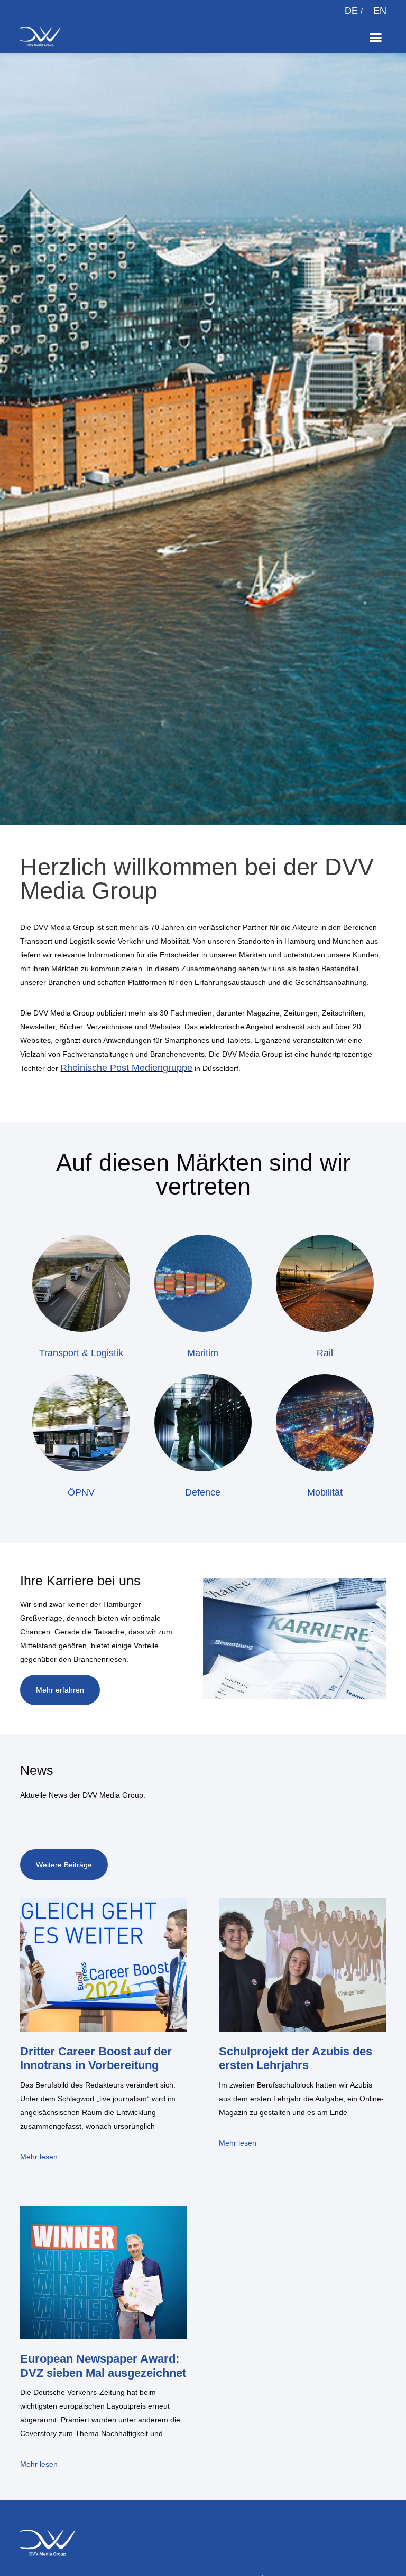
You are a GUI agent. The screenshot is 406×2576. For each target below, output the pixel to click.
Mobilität (325, 1492)
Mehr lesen (39, 2157)
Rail (325, 1353)
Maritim (203, 1353)
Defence (203, 1492)
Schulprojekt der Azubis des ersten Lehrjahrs (296, 2058)
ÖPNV (81, 1492)
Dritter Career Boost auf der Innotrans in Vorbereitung (96, 2058)
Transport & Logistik (81, 1353)
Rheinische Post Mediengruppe (126, 1068)
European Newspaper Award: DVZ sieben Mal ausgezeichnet (103, 2366)
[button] (376, 37)
